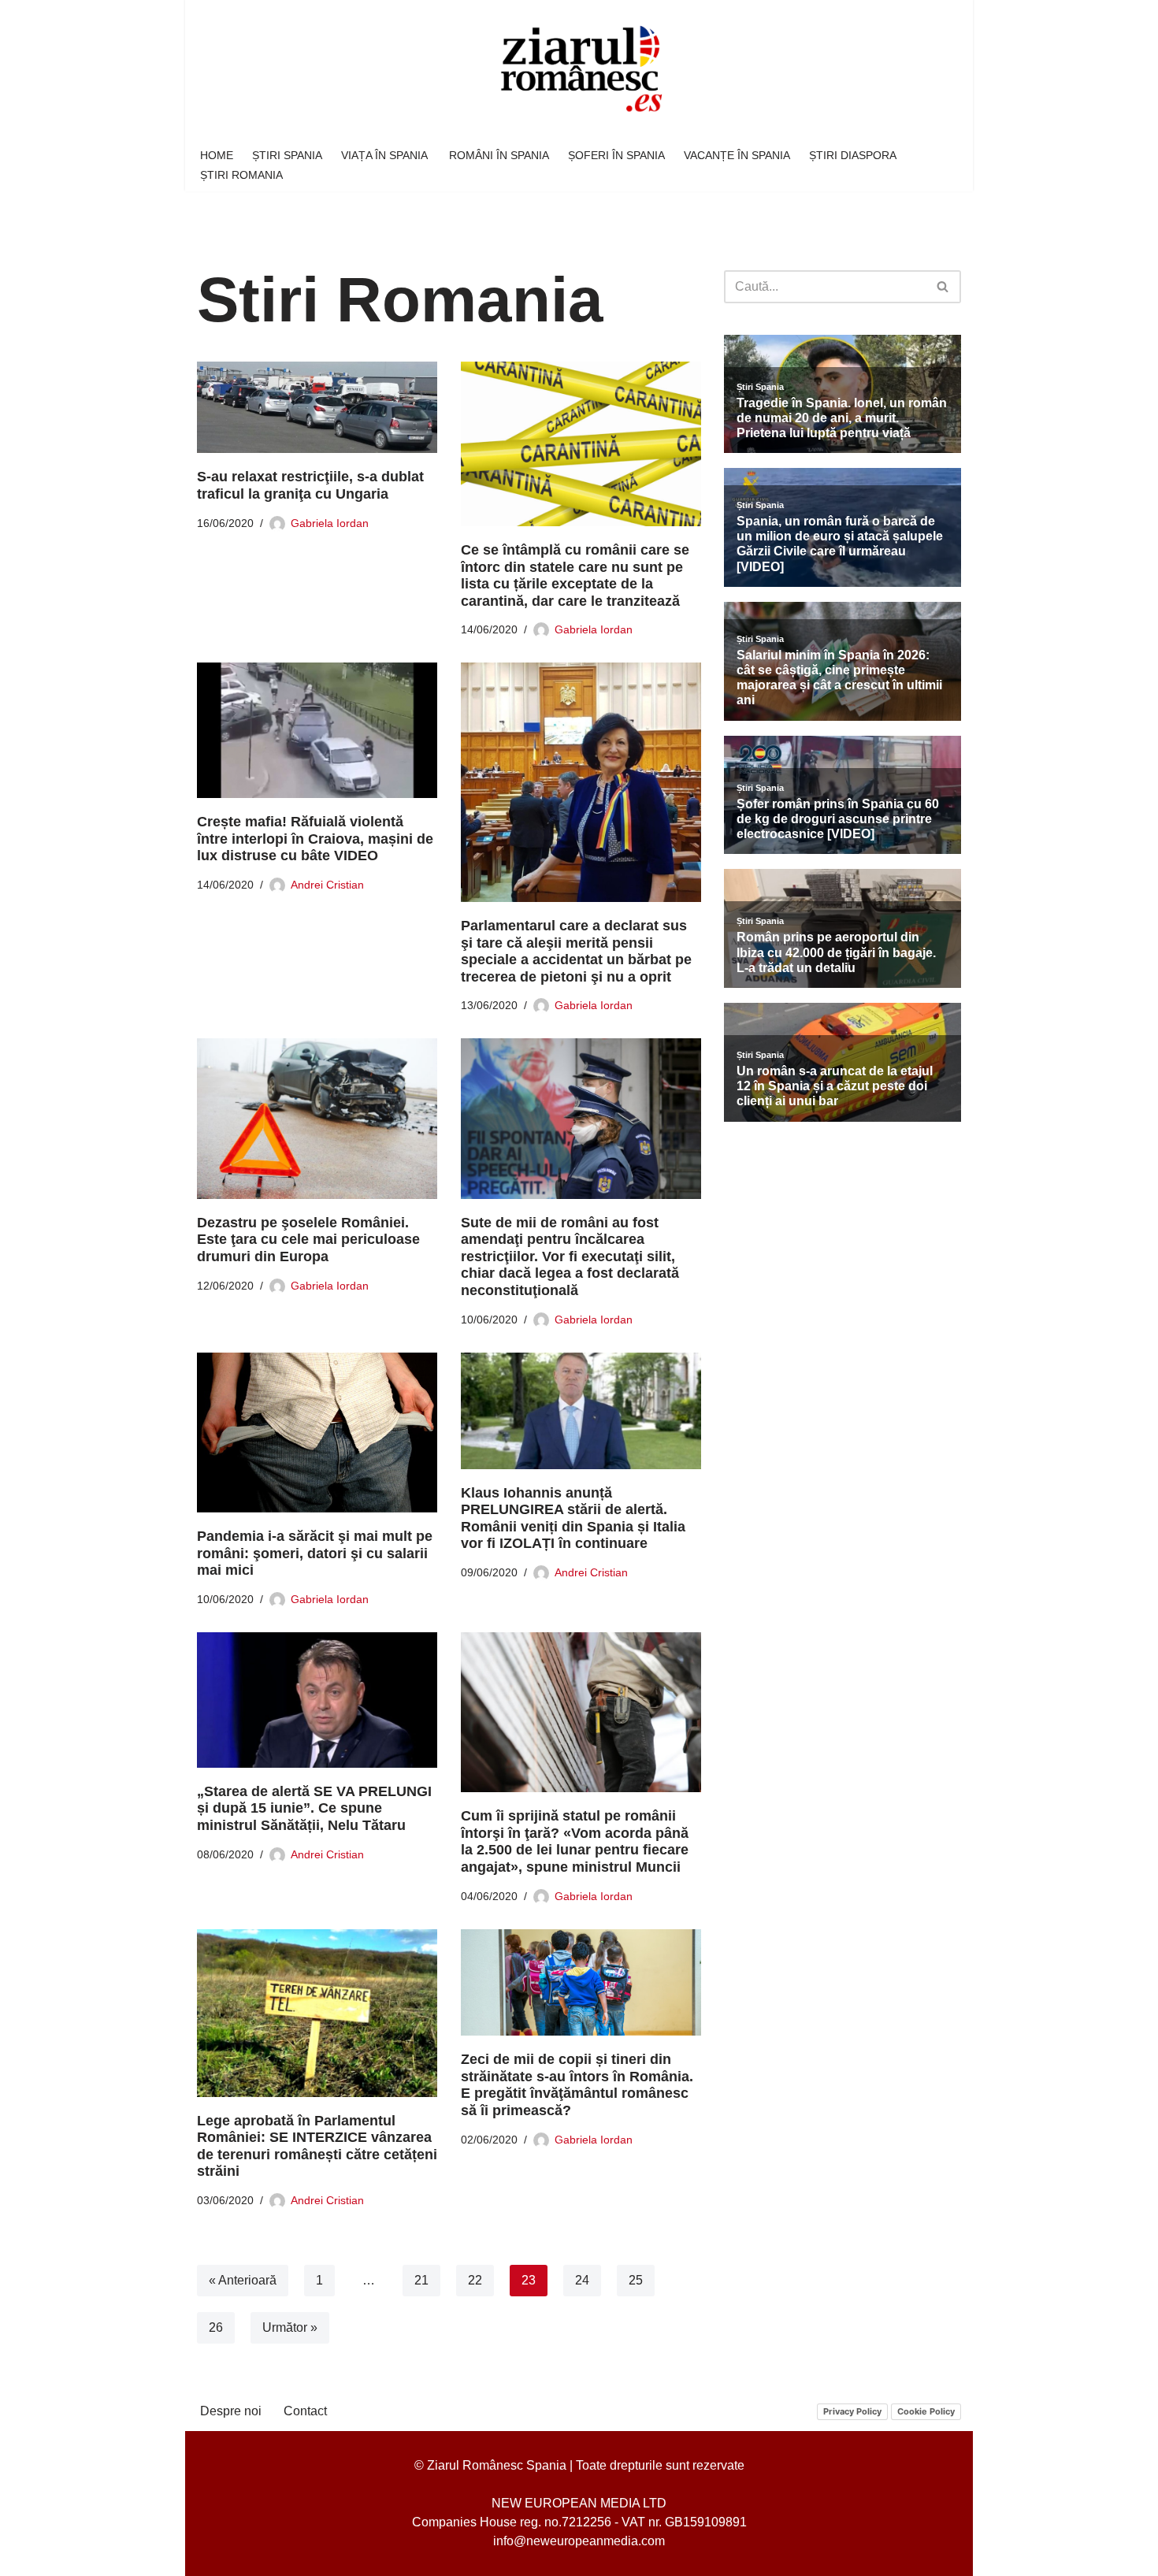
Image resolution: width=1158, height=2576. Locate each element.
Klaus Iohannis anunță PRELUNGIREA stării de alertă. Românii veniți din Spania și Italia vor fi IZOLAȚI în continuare (573, 1518)
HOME (217, 155)
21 (421, 2280)
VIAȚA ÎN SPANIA (386, 155)
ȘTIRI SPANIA (287, 155)
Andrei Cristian (327, 885)
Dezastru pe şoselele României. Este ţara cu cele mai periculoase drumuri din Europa (308, 1240)
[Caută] (943, 287)
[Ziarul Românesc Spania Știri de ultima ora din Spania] (579, 70)
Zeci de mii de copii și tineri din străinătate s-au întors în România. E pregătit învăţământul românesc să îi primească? (577, 2085)
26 (216, 2327)
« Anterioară (243, 2280)
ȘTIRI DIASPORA (853, 155)
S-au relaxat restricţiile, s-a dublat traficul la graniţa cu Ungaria (310, 485)
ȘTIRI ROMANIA (241, 175)
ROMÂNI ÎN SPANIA (499, 155)
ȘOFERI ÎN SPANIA (616, 155)
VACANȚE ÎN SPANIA (737, 155)
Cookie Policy (926, 2411)
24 (582, 2280)
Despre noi (231, 2411)
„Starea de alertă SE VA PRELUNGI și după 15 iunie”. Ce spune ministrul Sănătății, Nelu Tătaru (314, 1808)
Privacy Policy (852, 2411)
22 (475, 2280)
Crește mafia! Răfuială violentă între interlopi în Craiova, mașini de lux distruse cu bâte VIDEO (315, 839)
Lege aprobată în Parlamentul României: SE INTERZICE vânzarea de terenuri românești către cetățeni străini (317, 2146)
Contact (305, 2411)
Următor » (290, 2327)
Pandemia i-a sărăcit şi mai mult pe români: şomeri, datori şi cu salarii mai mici (315, 1553)
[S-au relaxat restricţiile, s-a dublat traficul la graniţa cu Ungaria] (317, 408)
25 (636, 2280)
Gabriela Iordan (330, 523)
